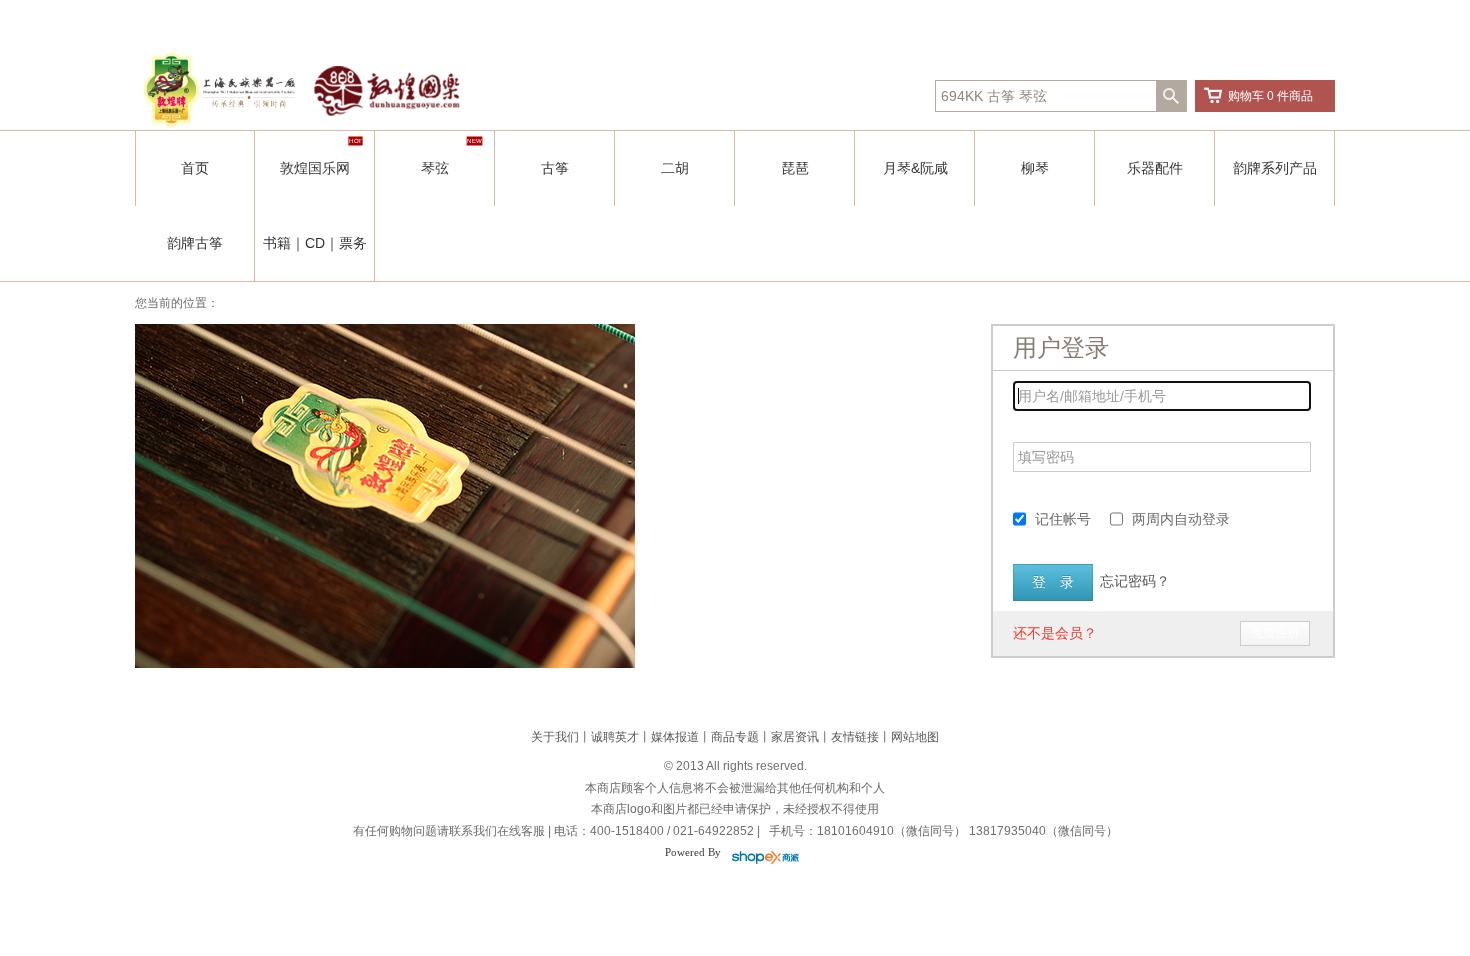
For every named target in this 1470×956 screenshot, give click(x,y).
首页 (195, 168)
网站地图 (915, 737)
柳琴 (1035, 168)
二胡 (675, 168)
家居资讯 (795, 737)
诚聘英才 (615, 737)
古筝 (555, 168)
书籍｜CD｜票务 (315, 243)
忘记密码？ (1135, 581)
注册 (942, 20)
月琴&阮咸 (915, 168)
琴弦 (435, 168)
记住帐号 (1063, 519)
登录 (909, 20)
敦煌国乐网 (315, 168)
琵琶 (795, 168)
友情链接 (855, 737)
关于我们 (555, 737)
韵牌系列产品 (1275, 168)
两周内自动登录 (1181, 519)
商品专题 (735, 737)
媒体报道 (675, 737)
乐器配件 (1155, 168)
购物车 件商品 (1270, 96)
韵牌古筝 (195, 243)
